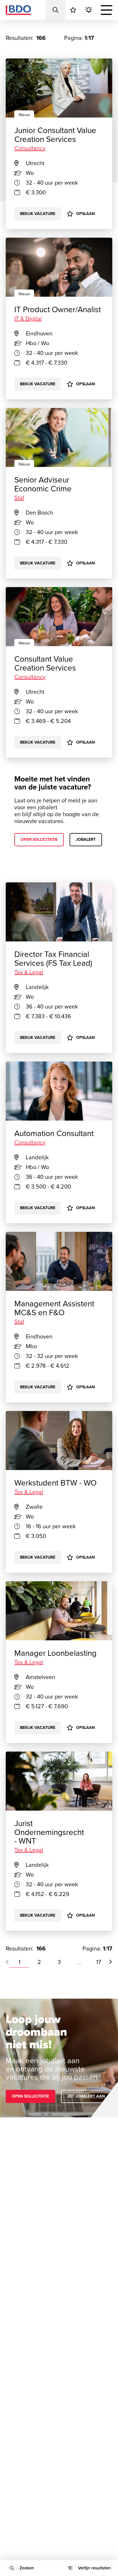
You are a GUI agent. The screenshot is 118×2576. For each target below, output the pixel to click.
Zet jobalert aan (86, 2096)
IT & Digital (28, 318)
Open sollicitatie (39, 840)
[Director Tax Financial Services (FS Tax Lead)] (59, 912)
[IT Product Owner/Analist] (59, 267)
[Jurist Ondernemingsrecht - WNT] (59, 1781)
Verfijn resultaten (94, 2568)
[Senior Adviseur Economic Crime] (59, 437)
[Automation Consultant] (59, 1091)
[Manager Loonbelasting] (59, 1611)
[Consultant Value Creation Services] (59, 617)
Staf (19, 498)
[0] (73, 10)
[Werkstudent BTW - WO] (59, 1441)
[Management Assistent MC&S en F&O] (59, 1261)
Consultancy (30, 677)
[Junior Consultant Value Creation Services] (59, 88)
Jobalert (86, 840)
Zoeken (27, 2568)
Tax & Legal (29, 972)
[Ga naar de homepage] (18, 10)
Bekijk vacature (38, 384)
